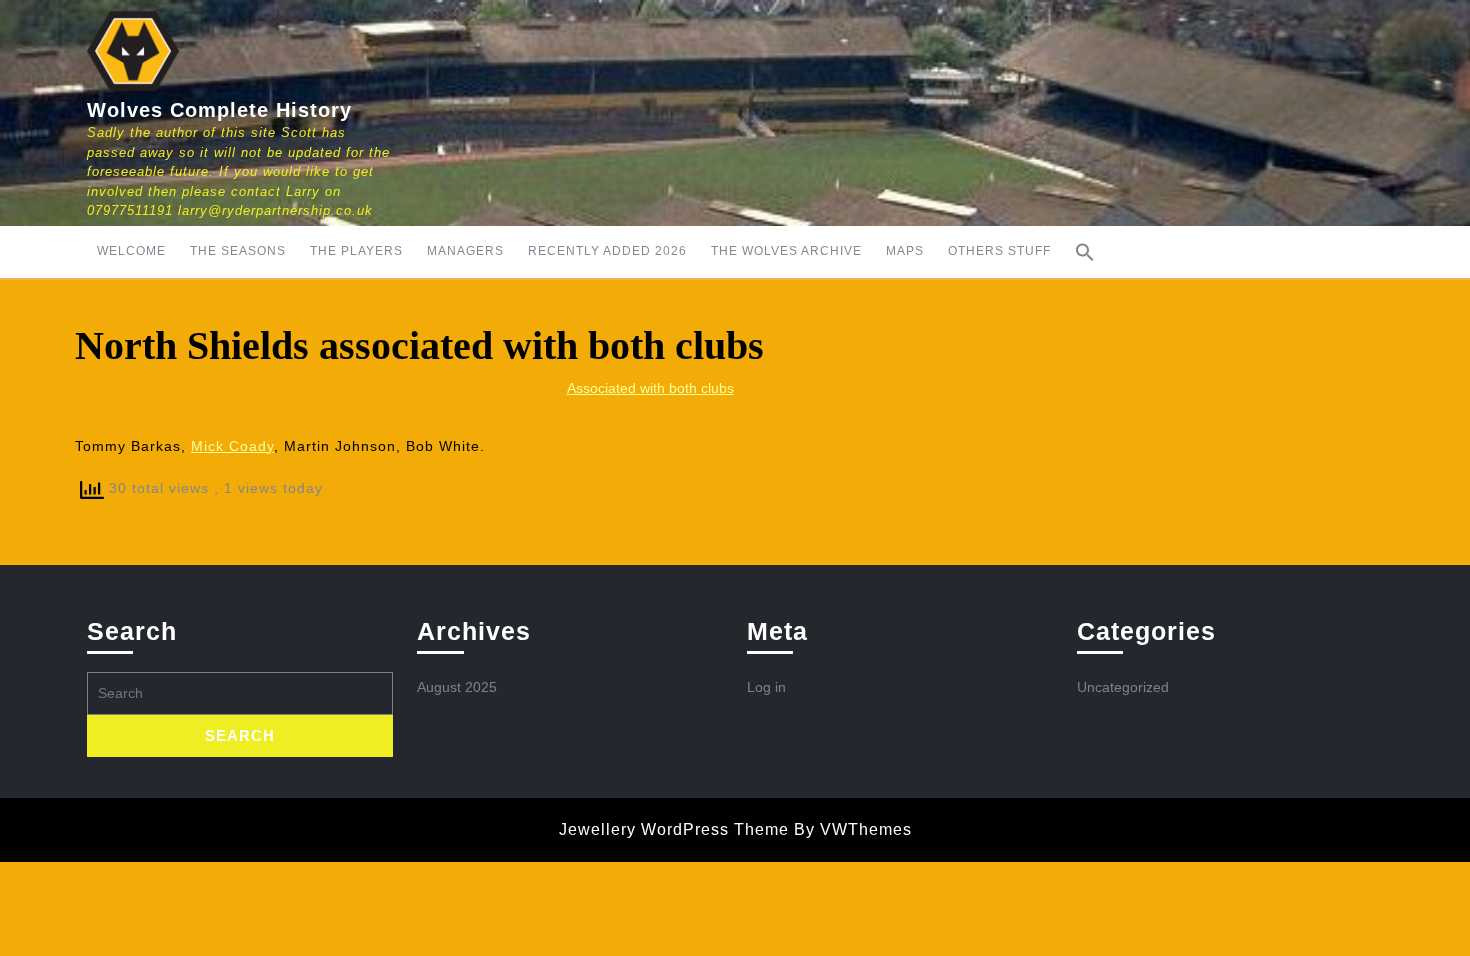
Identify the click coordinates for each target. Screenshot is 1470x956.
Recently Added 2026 (607, 251)
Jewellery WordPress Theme (674, 829)
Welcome (131, 251)
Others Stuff (999, 251)
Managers (465, 251)
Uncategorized (1123, 687)
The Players (356, 251)
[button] (1085, 252)
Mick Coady (232, 446)
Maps (905, 251)
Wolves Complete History (219, 110)
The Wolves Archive (786, 251)
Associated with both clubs (650, 388)
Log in (766, 687)
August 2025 (457, 687)
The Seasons (238, 251)
